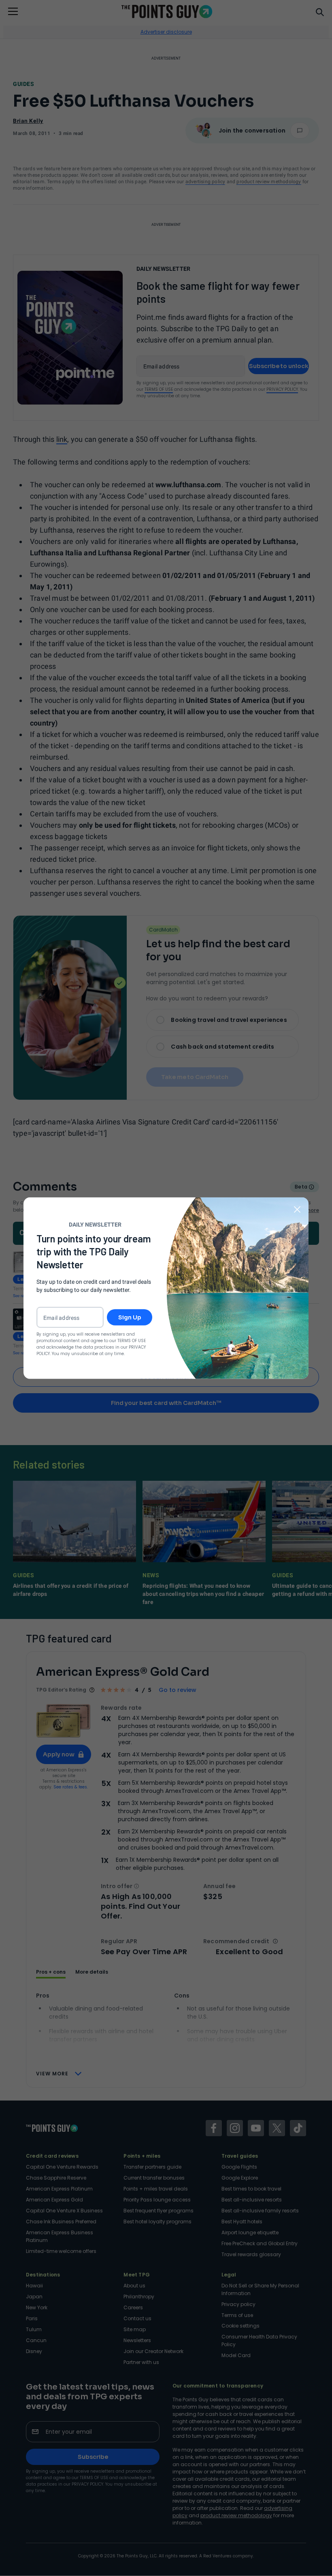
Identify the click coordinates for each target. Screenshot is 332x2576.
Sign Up (130, 1317)
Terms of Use (132, 1341)
